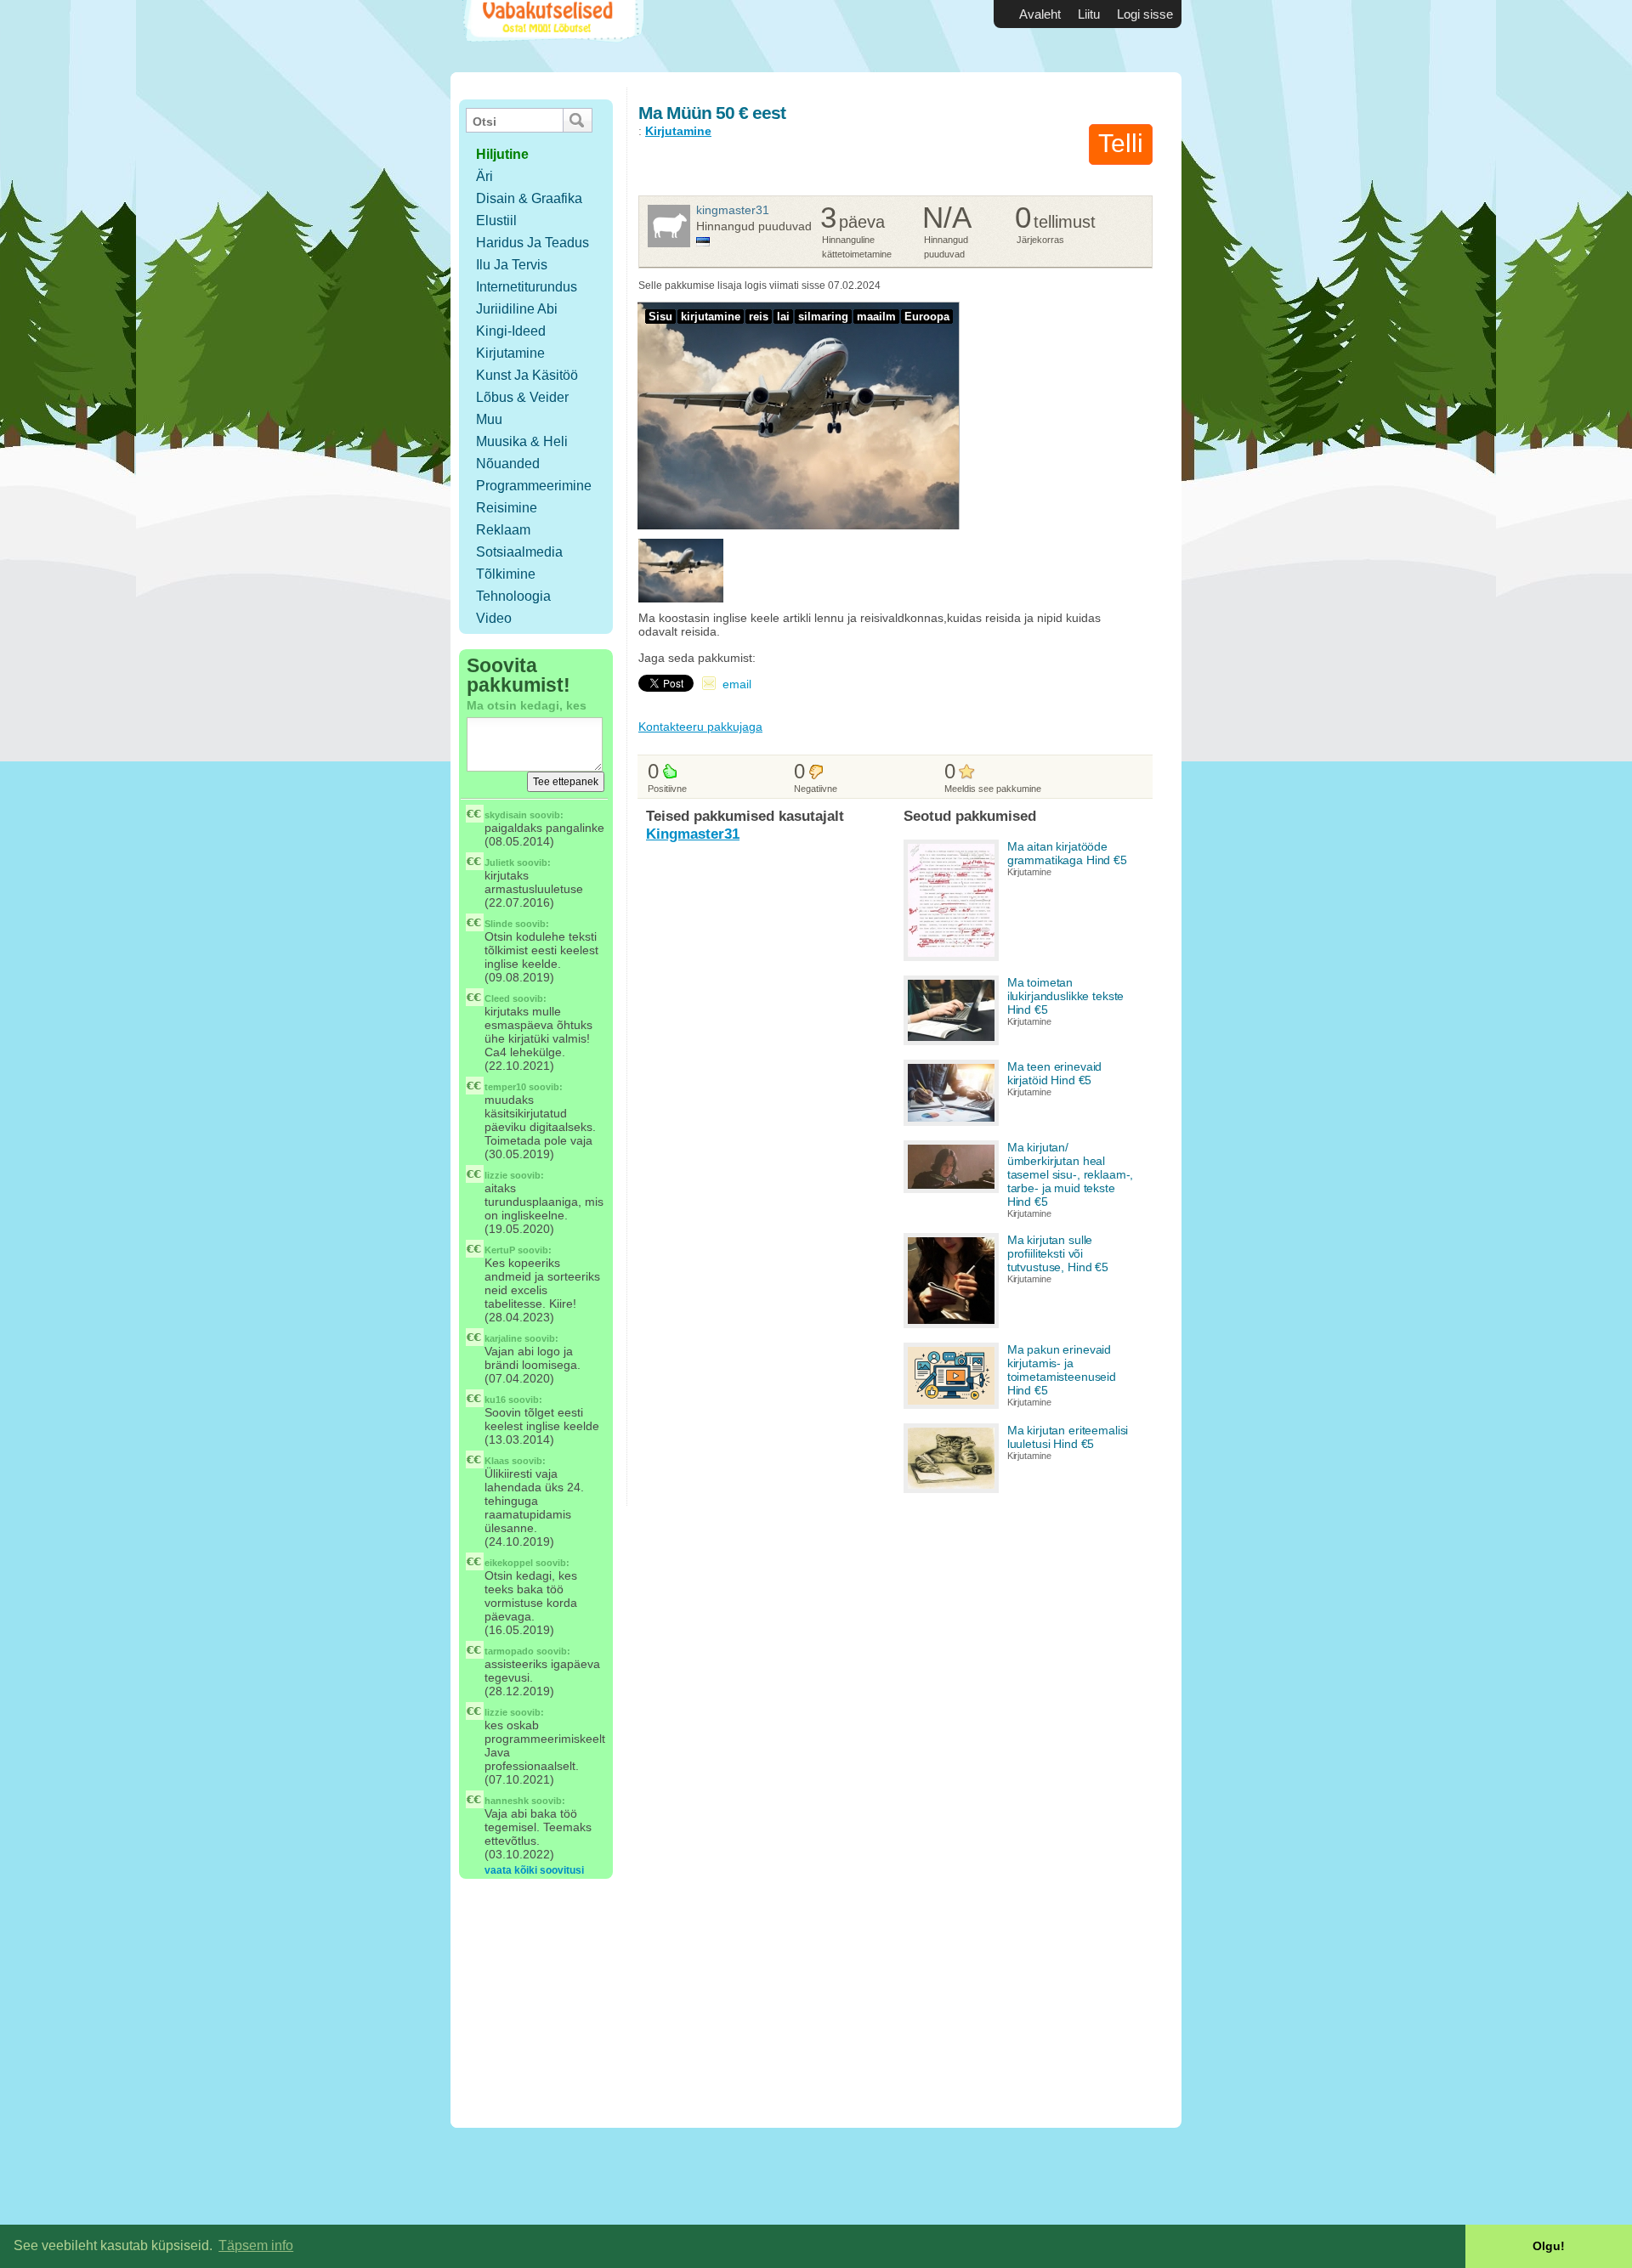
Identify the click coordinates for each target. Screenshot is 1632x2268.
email (737, 684)
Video (494, 618)
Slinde (499, 924)
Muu (489, 419)
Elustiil (496, 221)
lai (783, 317)
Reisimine (507, 508)
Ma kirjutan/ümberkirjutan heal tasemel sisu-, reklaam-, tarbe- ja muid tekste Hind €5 (1071, 1174)
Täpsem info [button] (256, 2245)
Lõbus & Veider (522, 397)
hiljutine (502, 154)
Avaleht (1040, 14)
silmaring (823, 317)
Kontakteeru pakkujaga (700, 727)
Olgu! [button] (1549, 2246)
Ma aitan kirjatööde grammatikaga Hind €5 (1067, 853)
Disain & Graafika (529, 198)
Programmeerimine (534, 486)
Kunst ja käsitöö (527, 375)
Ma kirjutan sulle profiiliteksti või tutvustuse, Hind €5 (1058, 1253)
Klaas (497, 1461)
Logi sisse (1145, 14)
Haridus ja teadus (533, 243)
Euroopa (927, 317)
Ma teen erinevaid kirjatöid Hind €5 (1055, 1073)
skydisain (506, 815)
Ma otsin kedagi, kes (527, 705)
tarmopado (509, 1651)
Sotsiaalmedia (519, 552)
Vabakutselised (551, 36)
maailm (876, 317)
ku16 (495, 1400)
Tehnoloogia (513, 596)
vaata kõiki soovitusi (534, 1870)
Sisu (660, 317)
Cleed (497, 998)
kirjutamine (711, 317)
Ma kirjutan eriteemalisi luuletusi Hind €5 (1068, 1437)
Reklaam (503, 530)
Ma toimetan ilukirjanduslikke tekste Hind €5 (1066, 996)
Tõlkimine (506, 574)
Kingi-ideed (511, 331)
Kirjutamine (510, 353)
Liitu (1089, 14)
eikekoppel (509, 1563)
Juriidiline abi (517, 309)
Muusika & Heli (522, 441)
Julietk (499, 863)
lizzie (496, 1175)
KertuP (500, 1250)
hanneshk (507, 1801)
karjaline (503, 1338)
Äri (484, 176)
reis (759, 317)
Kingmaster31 (733, 210)
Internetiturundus (527, 287)
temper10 (505, 1087)
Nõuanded (508, 464)
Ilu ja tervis (512, 265)
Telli (1121, 143)
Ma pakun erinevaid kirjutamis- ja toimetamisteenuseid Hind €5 (1062, 1370)
